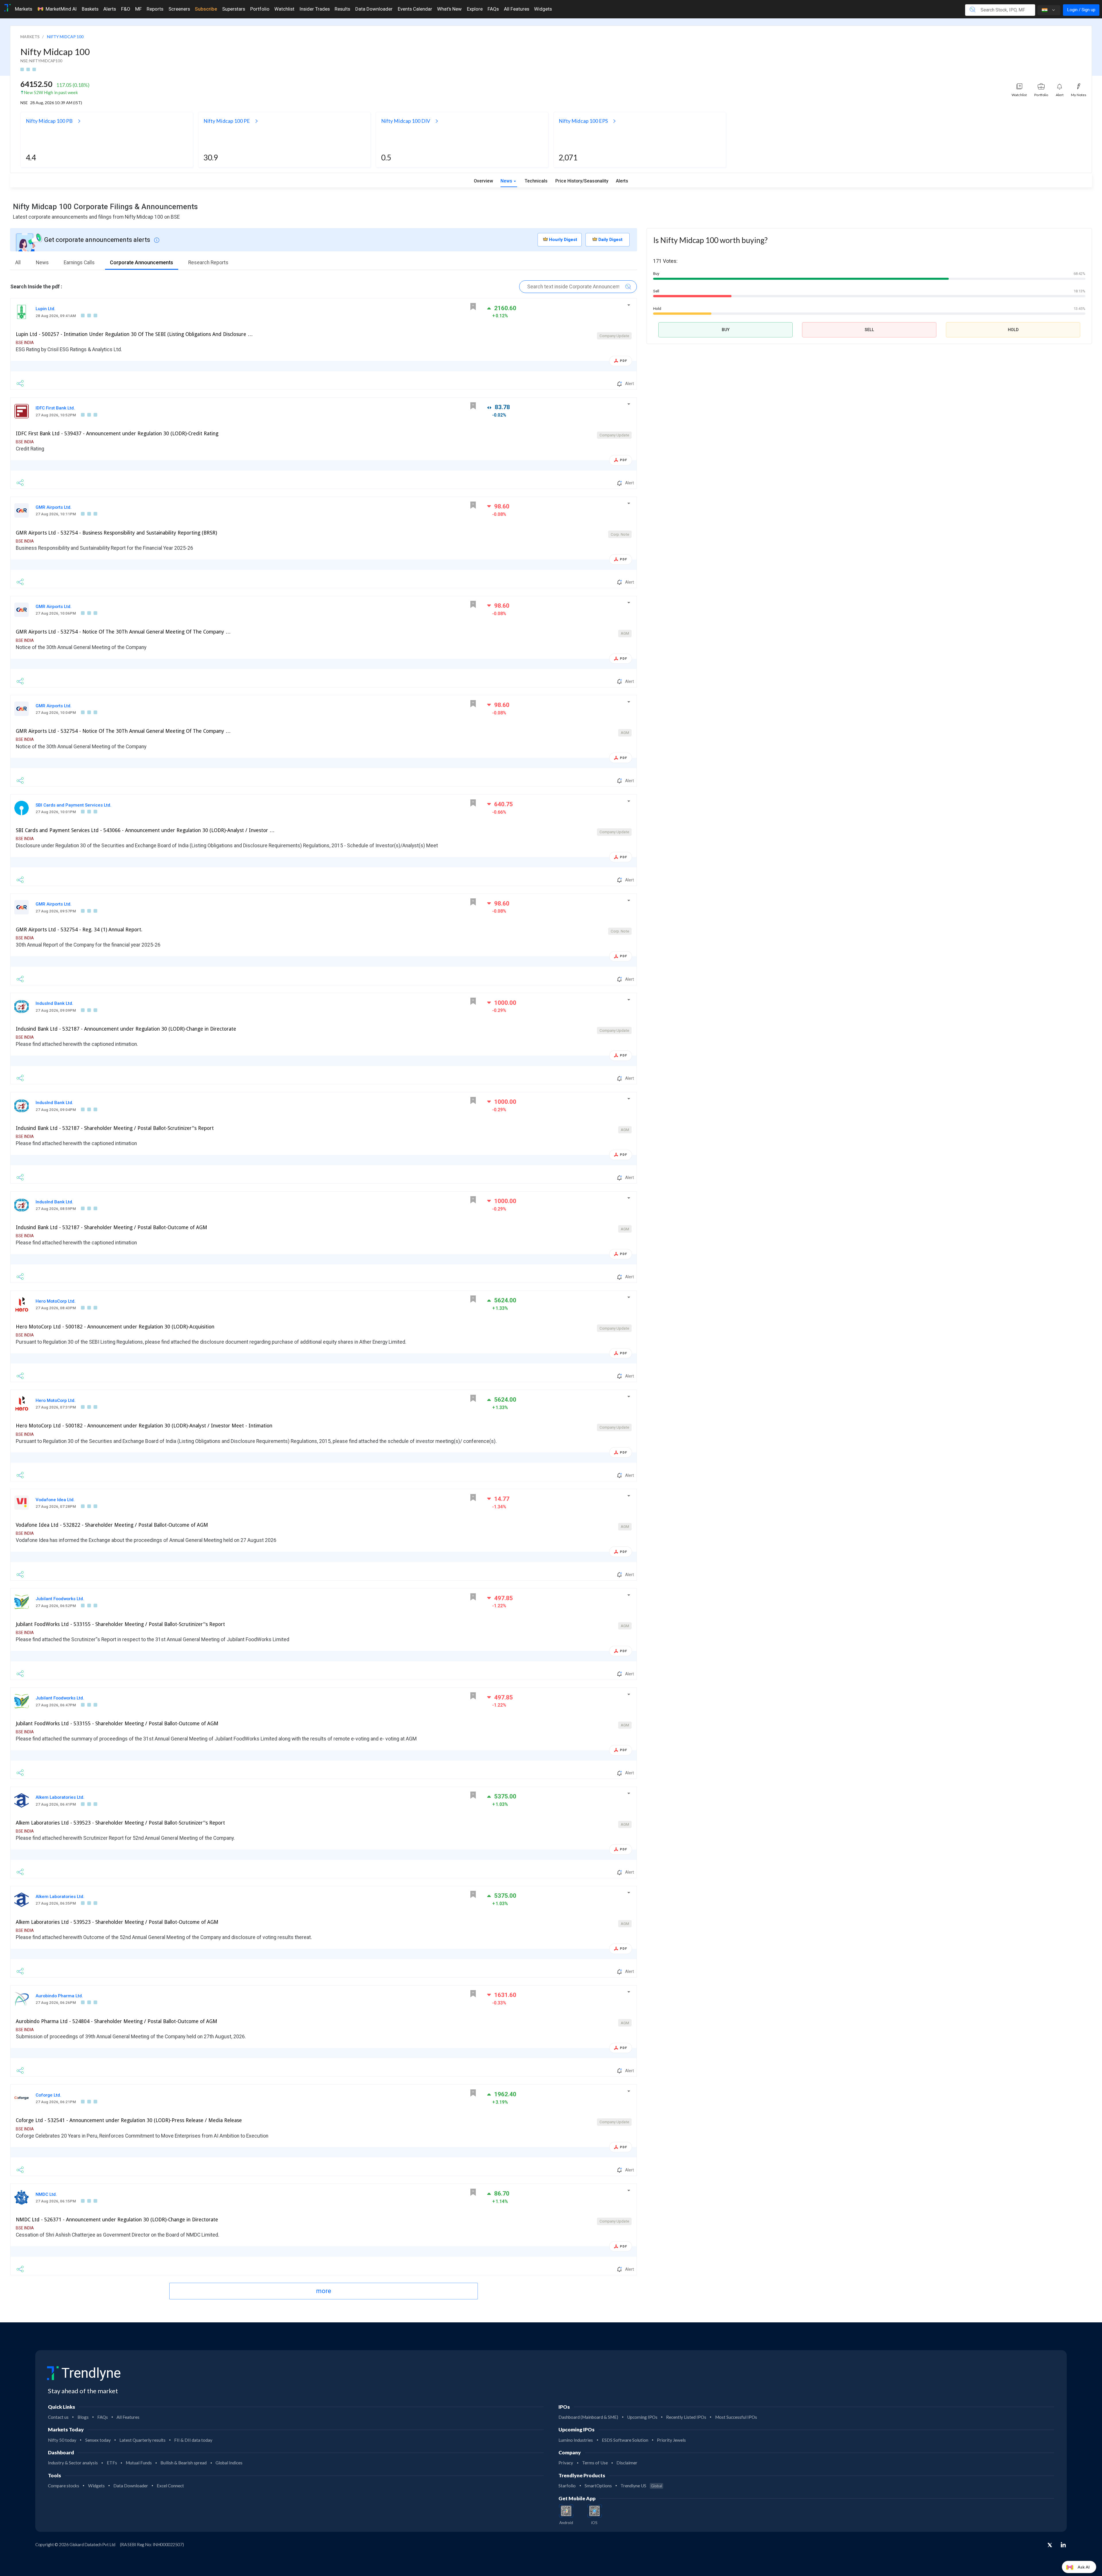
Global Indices (229, 2463)
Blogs (83, 2417)
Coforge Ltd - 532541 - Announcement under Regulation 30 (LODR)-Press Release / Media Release (129, 2120)
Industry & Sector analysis (73, 2463)
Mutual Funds (139, 2463)
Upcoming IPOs (642, 2417)
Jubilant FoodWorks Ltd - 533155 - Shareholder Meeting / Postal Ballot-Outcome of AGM (117, 1724)
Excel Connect (170, 2486)
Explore (475, 9)
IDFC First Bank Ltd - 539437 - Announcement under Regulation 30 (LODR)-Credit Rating (117, 434)
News (506, 181)
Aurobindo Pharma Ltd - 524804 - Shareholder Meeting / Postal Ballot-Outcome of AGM (117, 2021)
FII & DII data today (193, 2440)
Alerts (110, 9)
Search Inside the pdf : (36, 287)
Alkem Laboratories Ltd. (60, 1797)
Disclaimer (627, 2463)
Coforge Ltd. (48, 2095)
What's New (449, 9)
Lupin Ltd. (45, 309)
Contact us (58, 2417)
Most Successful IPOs (736, 2417)
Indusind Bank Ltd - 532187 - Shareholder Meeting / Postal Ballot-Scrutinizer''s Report (115, 1128)
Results (342, 9)
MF (138, 9)
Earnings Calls (79, 263)
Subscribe (206, 9)
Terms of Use (595, 2463)
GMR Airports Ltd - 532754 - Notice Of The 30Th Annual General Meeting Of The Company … (123, 632)
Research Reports (208, 263)
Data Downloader (374, 9)
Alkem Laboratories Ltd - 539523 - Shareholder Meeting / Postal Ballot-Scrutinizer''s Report (120, 1823)
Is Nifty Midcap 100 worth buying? (710, 240)
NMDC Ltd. (46, 2194)
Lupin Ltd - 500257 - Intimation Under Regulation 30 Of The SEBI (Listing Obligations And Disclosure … (134, 334)
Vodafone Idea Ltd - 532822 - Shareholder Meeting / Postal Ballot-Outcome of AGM (112, 1525)
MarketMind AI (61, 9)
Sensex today (98, 2440)
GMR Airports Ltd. (54, 507)
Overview (483, 181)
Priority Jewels (671, 2440)
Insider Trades (315, 9)
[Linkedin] (1063, 2545)
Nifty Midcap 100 (55, 52)
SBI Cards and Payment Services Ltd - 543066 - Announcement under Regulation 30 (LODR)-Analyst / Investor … (145, 830)
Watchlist (284, 9)
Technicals (536, 181)
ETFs (112, 2463)
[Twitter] (1050, 2546)
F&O (126, 9)
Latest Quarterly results (142, 2440)
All (18, 263)
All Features (517, 9)
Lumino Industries (576, 2440)
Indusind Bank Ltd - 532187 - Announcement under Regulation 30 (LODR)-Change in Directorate (126, 1029)
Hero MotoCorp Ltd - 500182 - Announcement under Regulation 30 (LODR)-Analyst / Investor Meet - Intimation (144, 1426)
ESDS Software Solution (625, 2440)
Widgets (543, 9)
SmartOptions (598, 2486)
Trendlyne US (641, 2486)
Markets (24, 9)
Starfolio (567, 2486)
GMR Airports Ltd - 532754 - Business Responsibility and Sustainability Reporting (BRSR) (116, 533)
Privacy (566, 2463)
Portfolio (260, 9)
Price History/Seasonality (582, 181)
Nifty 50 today (62, 2440)
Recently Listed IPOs (686, 2417)
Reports (155, 9)
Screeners (179, 9)
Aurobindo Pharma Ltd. (59, 1996)
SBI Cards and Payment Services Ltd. (73, 805)
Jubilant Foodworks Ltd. (60, 1599)
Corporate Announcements (141, 263)
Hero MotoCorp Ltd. (56, 1301)
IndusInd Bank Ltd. (54, 1003)
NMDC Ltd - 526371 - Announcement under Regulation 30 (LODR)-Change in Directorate (117, 2220)
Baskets (90, 9)
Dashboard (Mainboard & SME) (588, 2417)
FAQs (493, 9)
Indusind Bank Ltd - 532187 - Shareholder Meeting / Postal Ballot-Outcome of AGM (111, 1227)
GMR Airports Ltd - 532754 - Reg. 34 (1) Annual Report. (79, 930)
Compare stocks (64, 2486)
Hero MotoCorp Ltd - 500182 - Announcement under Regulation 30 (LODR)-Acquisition (115, 1327)
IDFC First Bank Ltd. (55, 408)
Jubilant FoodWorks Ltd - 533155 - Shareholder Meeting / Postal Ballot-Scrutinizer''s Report (120, 1624)
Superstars (234, 9)
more (324, 2291)
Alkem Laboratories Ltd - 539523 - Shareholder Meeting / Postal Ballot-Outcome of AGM (117, 1922)
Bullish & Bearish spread (184, 2463)
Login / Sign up (1081, 10)
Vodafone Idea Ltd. (55, 1500)
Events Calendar (415, 9)
